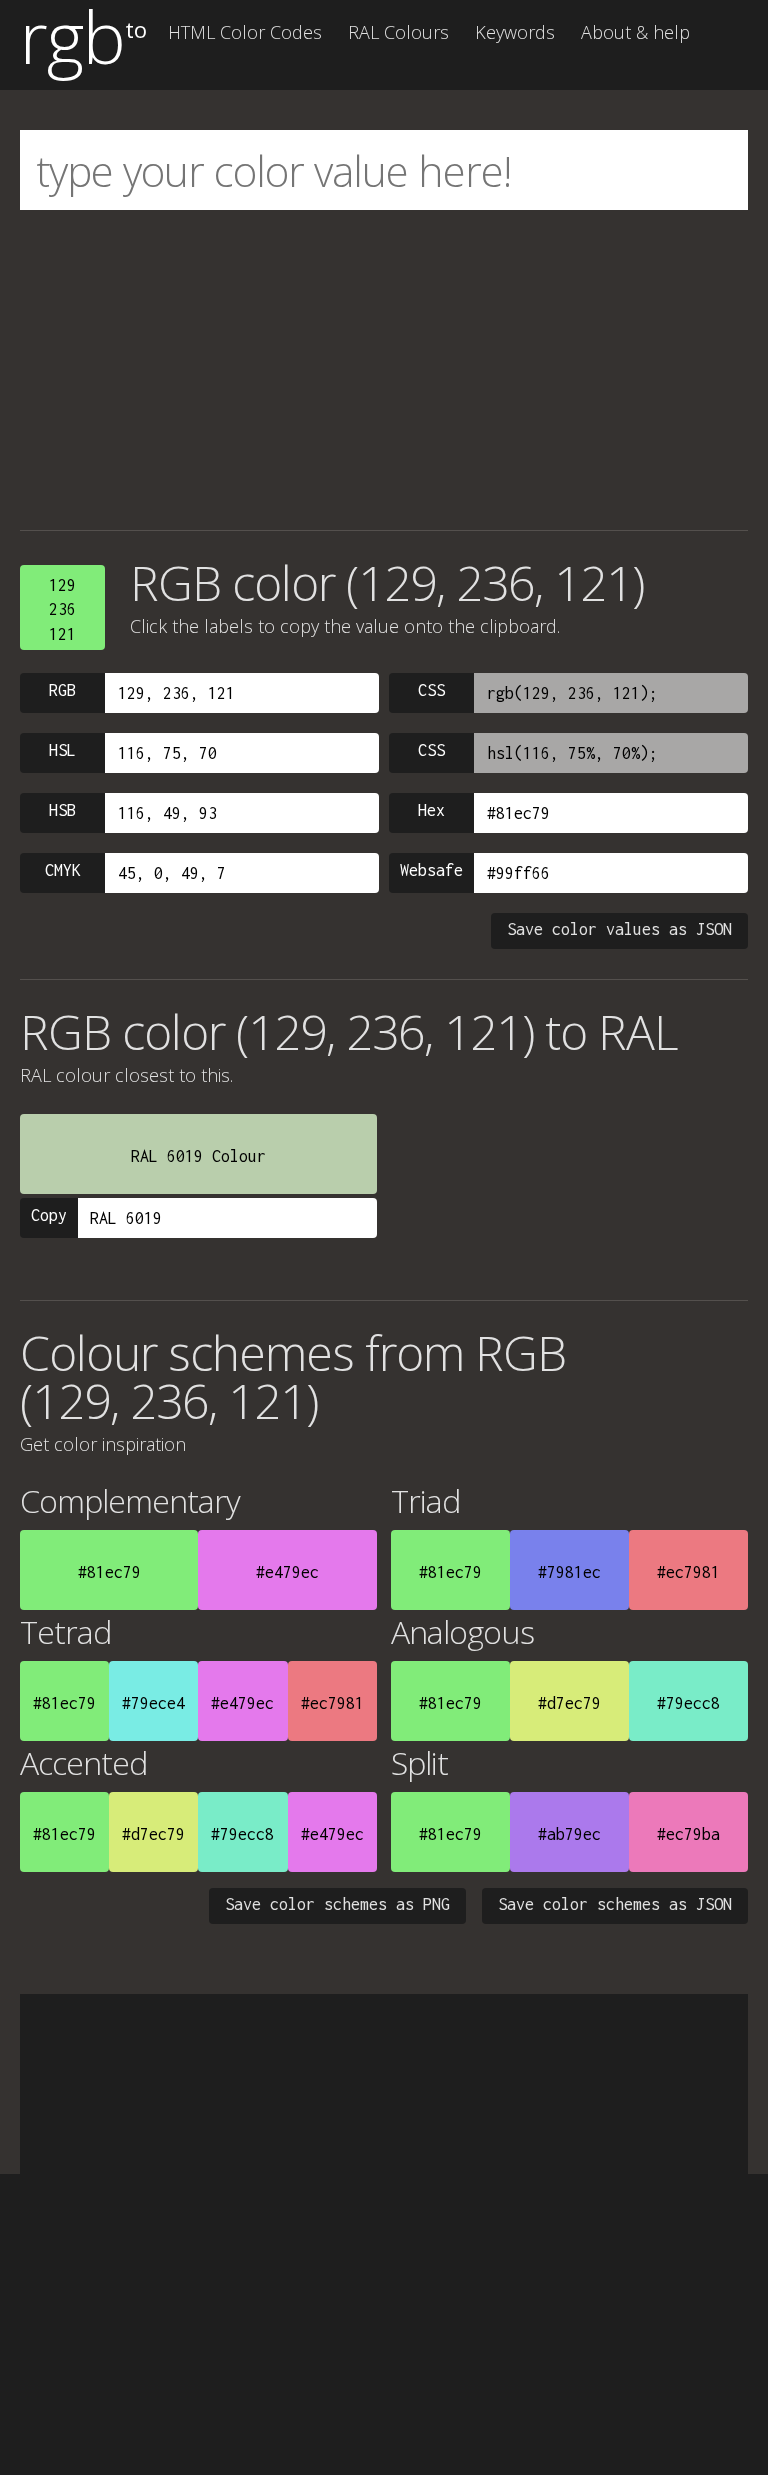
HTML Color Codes (245, 32)
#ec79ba (688, 1834)
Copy (49, 1215)
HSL (62, 750)
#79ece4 (153, 1703)
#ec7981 (688, 1572)
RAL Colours (398, 32)
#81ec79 (109, 1572)
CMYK (63, 870)
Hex (431, 810)
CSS (431, 690)
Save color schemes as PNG (337, 1904)
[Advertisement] (384, 370)
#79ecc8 (688, 1703)
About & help (635, 32)
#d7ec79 (569, 1703)
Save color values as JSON (619, 929)
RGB (62, 690)
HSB (62, 810)
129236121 (62, 609)
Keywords (515, 32)
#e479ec (287, 1572)
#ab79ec (569, 1834)
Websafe (431, 870)
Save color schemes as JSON (615, 1904)
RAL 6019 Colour (198, 1156)
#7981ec (569, 1572)
